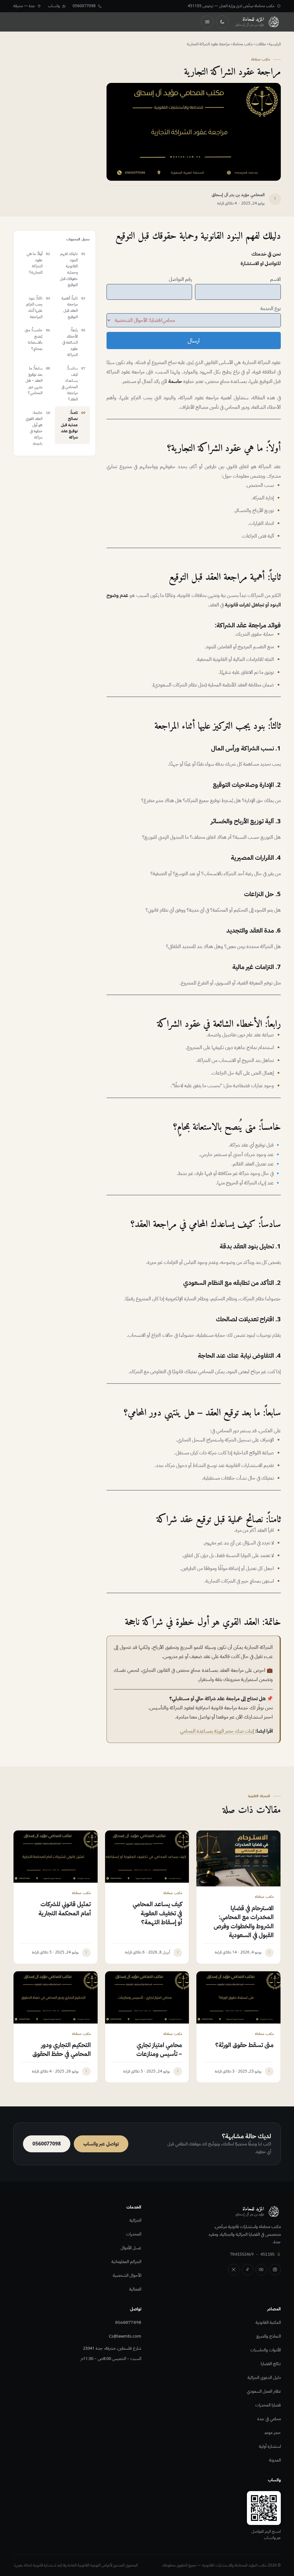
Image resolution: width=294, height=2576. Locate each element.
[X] (234, 2270)
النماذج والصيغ (269, 2336)
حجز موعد (272, 2433)
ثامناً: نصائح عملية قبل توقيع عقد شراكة (69, 425)
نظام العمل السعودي (264, 2391)
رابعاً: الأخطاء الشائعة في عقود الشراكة (70, 342)
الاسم (275, 279)
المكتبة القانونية (268, 2322)
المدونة (275, 2460)
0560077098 (128, 2322)
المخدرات (134, 2234)
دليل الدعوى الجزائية (264, 2377)
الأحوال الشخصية (127, 2275)
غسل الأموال (131, 2248)
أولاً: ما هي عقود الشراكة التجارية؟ (34, 263)
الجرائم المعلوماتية (126, 2262)
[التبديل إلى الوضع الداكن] (222, 22)
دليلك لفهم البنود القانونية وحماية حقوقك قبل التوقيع (69, 269)
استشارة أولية (270, 2446)
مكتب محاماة (243, 44)
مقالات (261, 44)
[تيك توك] (247, 2270)
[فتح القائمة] (207, 22)
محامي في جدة (269, 2419)
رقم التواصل (180, 279)
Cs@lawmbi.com (125, 2336)
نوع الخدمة (271, 309)
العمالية (135, 2289)
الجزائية (135, 2220)
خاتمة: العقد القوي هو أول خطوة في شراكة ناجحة (34, 428)
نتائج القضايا (271, 2364)
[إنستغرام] (275, 2270)
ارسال (194, 341)
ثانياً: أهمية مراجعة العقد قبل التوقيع (70, 308)
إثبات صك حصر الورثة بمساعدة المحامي (217, 1731)
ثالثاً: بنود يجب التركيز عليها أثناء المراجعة (34, 308)
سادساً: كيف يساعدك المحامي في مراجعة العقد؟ (70, 384)
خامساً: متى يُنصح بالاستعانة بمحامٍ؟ (34, 339)
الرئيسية (275, 44)
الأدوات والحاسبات (266, 2350)
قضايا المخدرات (268, 2405)
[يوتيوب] (261, 2270)
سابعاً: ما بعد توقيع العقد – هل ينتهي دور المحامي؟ (34, 381)
